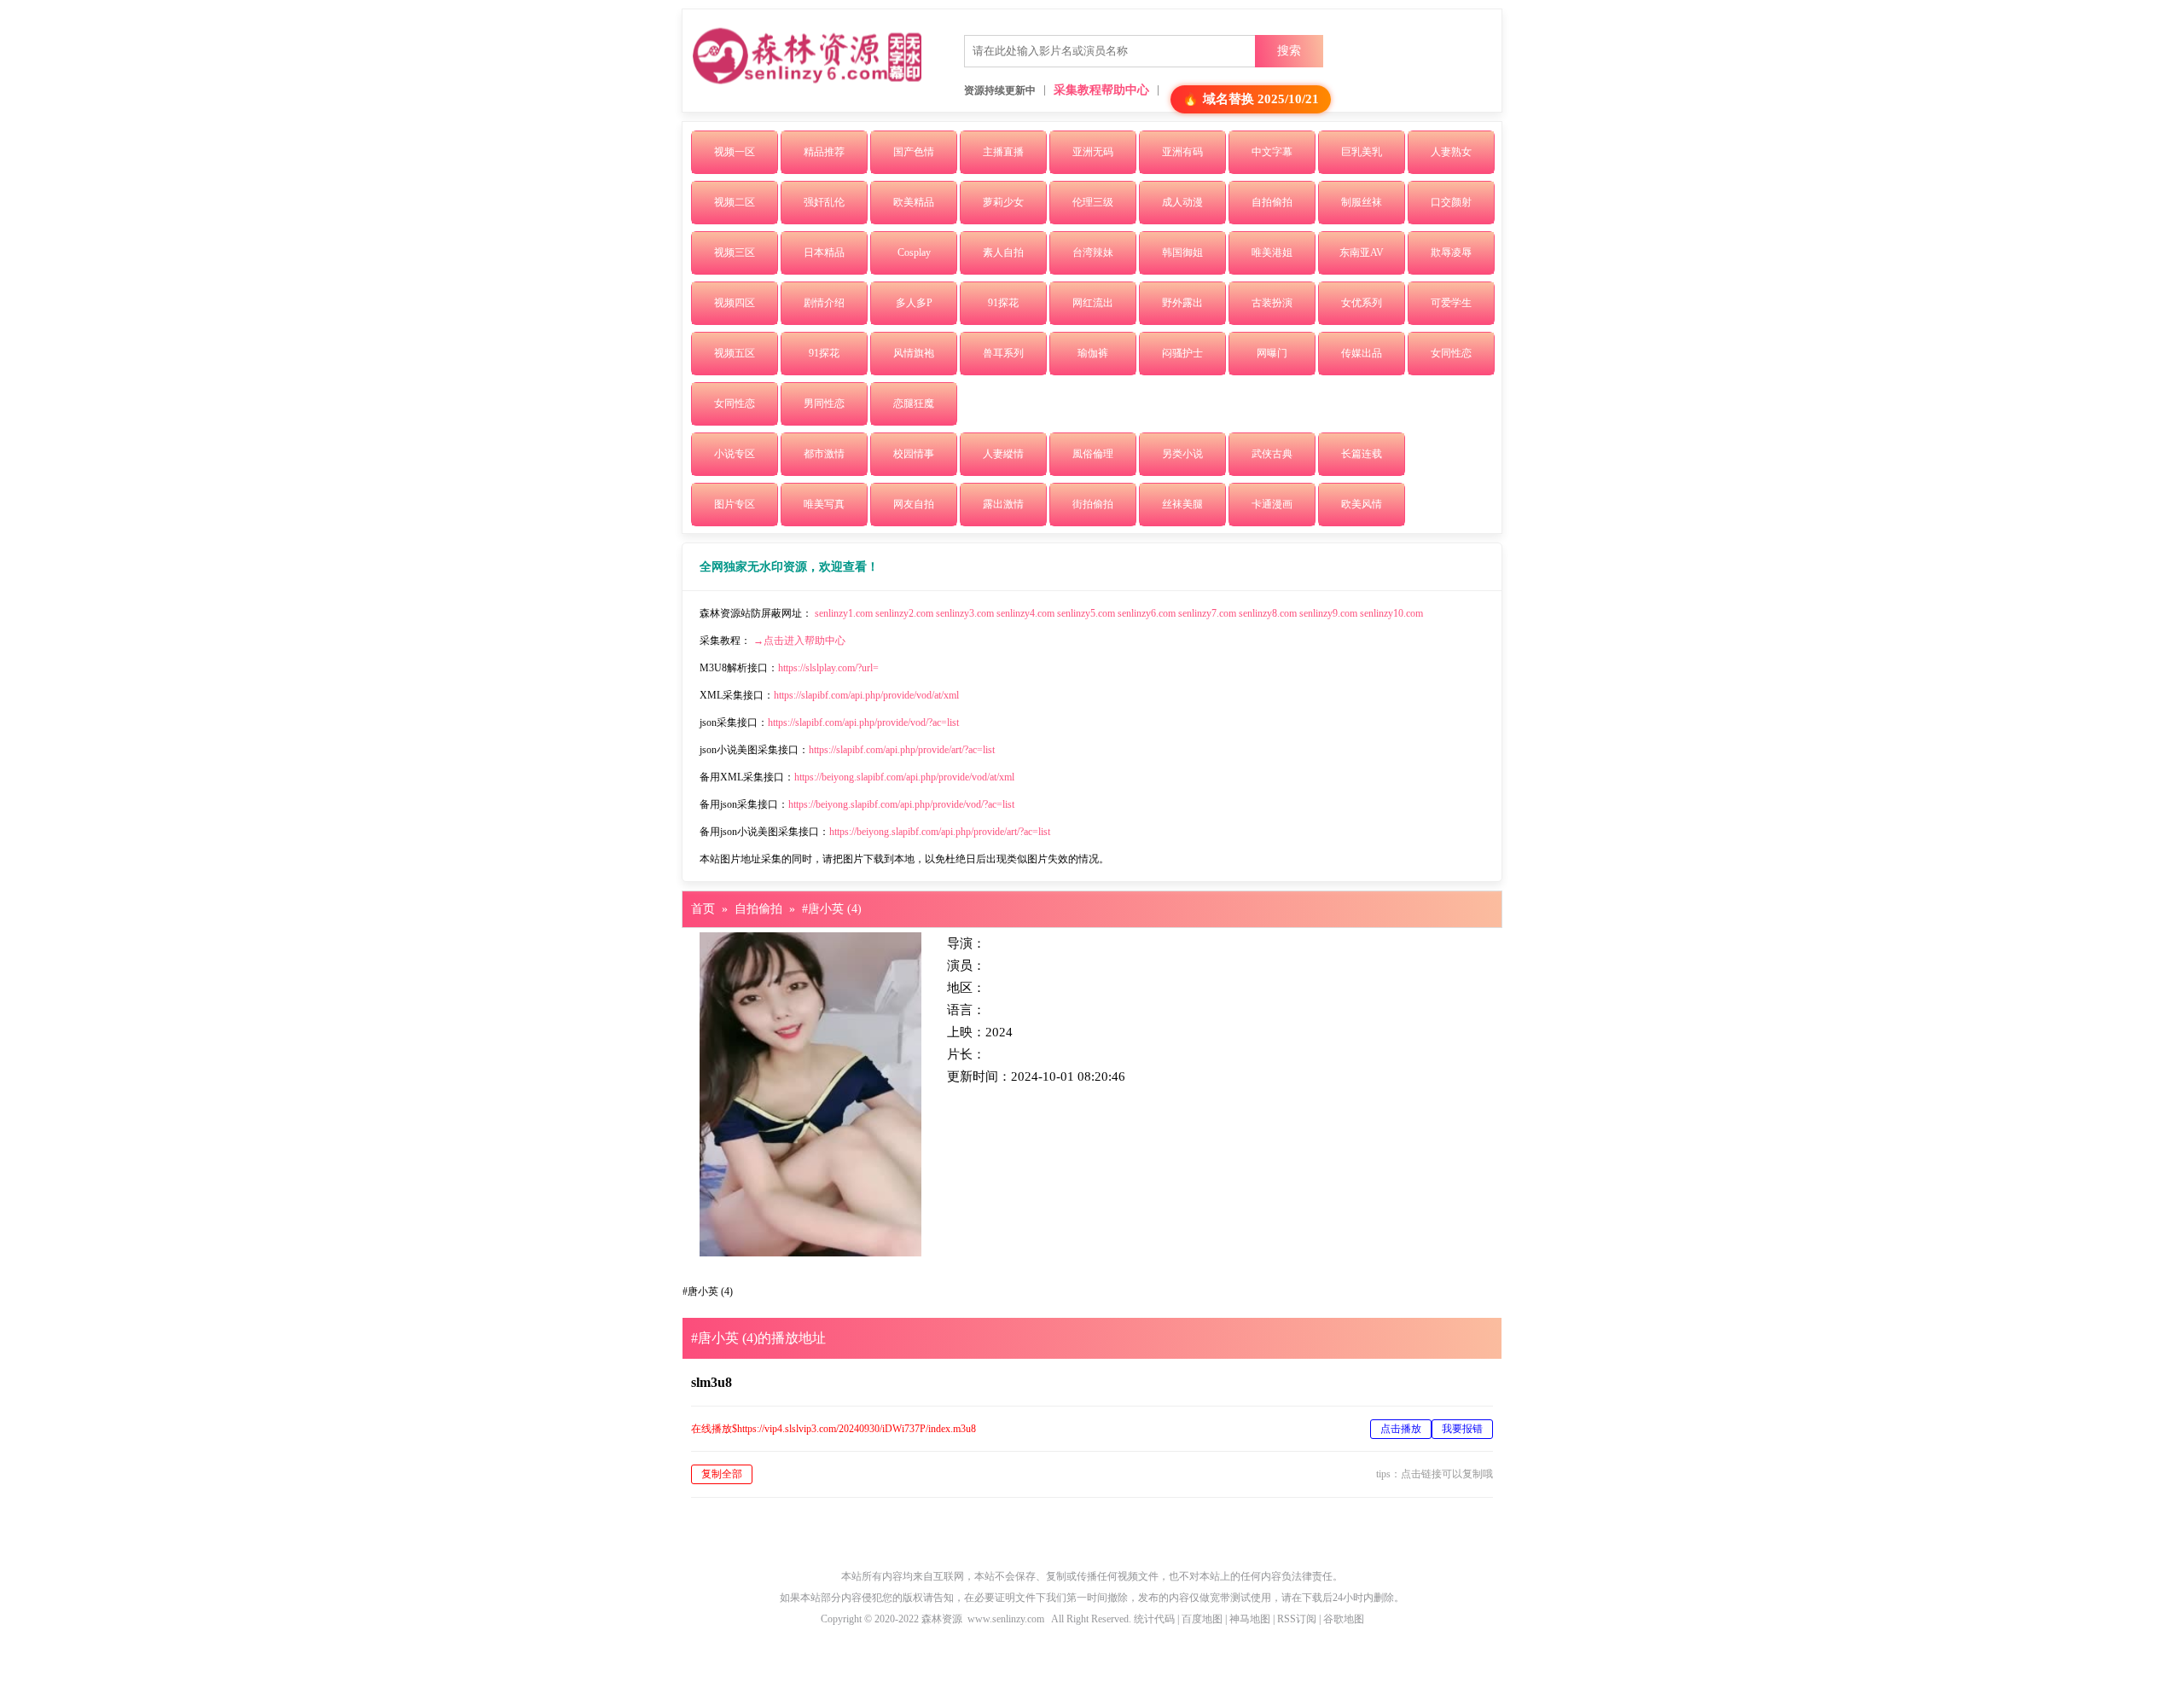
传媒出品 (1362, 353)
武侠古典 (1272, 454)
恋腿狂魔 (914, 403)
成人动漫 (1182, 202)
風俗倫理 (1093, 454)
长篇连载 (1362, 454)
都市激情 (824, 454)
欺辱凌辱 (1451, 252)
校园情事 (914, 454)
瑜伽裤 (1093, 353)
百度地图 (1202, 1619)
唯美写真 (824, 504)
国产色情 (914, 152)
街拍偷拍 (1093, 504)
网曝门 (1272, 353)
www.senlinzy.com (1006, 1619)
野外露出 (1182, 303)
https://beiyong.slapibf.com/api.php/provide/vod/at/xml (904, 777)
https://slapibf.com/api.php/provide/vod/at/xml (866, 695)
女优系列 (1362, 303)
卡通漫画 (1272, 504)
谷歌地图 (1344, 1619)
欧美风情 (1362, 504)
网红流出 (1093, 303)
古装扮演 (1272, 303)
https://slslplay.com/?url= (828, 668)
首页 (703, 909)
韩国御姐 (1182, 252)
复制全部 (722, 1474)
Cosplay (914, 252)
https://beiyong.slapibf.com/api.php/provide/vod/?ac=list (901, 804)
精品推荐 (824, 152)
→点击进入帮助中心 (799, 641)
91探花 (1003, 303)
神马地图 (1250, 1619)
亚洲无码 (1093, 152)
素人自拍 (1003, 252)
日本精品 (824, 252)
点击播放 (1401, 1429)
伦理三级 (1093, 202)
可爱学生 (1451, 303)
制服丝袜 (1362, 202)
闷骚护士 (1182, 353)
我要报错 (1462, 1429)
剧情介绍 (824, 303)
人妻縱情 (1003, 454)
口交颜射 (1451, 202)
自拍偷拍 (1272, 202)
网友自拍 (914, 504)
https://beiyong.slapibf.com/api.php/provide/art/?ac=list (940, 832)
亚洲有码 (1182, 152)
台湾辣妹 (1093, 252)
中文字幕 (1272, 152)
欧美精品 (914, 202)
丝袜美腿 (1182, 504)
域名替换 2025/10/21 (1261, 99)
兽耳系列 (1003, 353)
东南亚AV (1362, 252)
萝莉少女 (1003, 202)
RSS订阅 (1297, 1619)
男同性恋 (824, 403)
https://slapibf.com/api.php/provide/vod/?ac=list (863, 722)
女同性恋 (1451, 353)
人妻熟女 (1451, 152)
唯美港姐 (1272, 252)
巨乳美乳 (1362, 152)
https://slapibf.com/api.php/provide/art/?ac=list (902, 750)
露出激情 (1003, 504)
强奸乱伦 (824, 202)
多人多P (914, 303)
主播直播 (1003, 152)
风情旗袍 (914, 353)
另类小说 (1182, 454)
